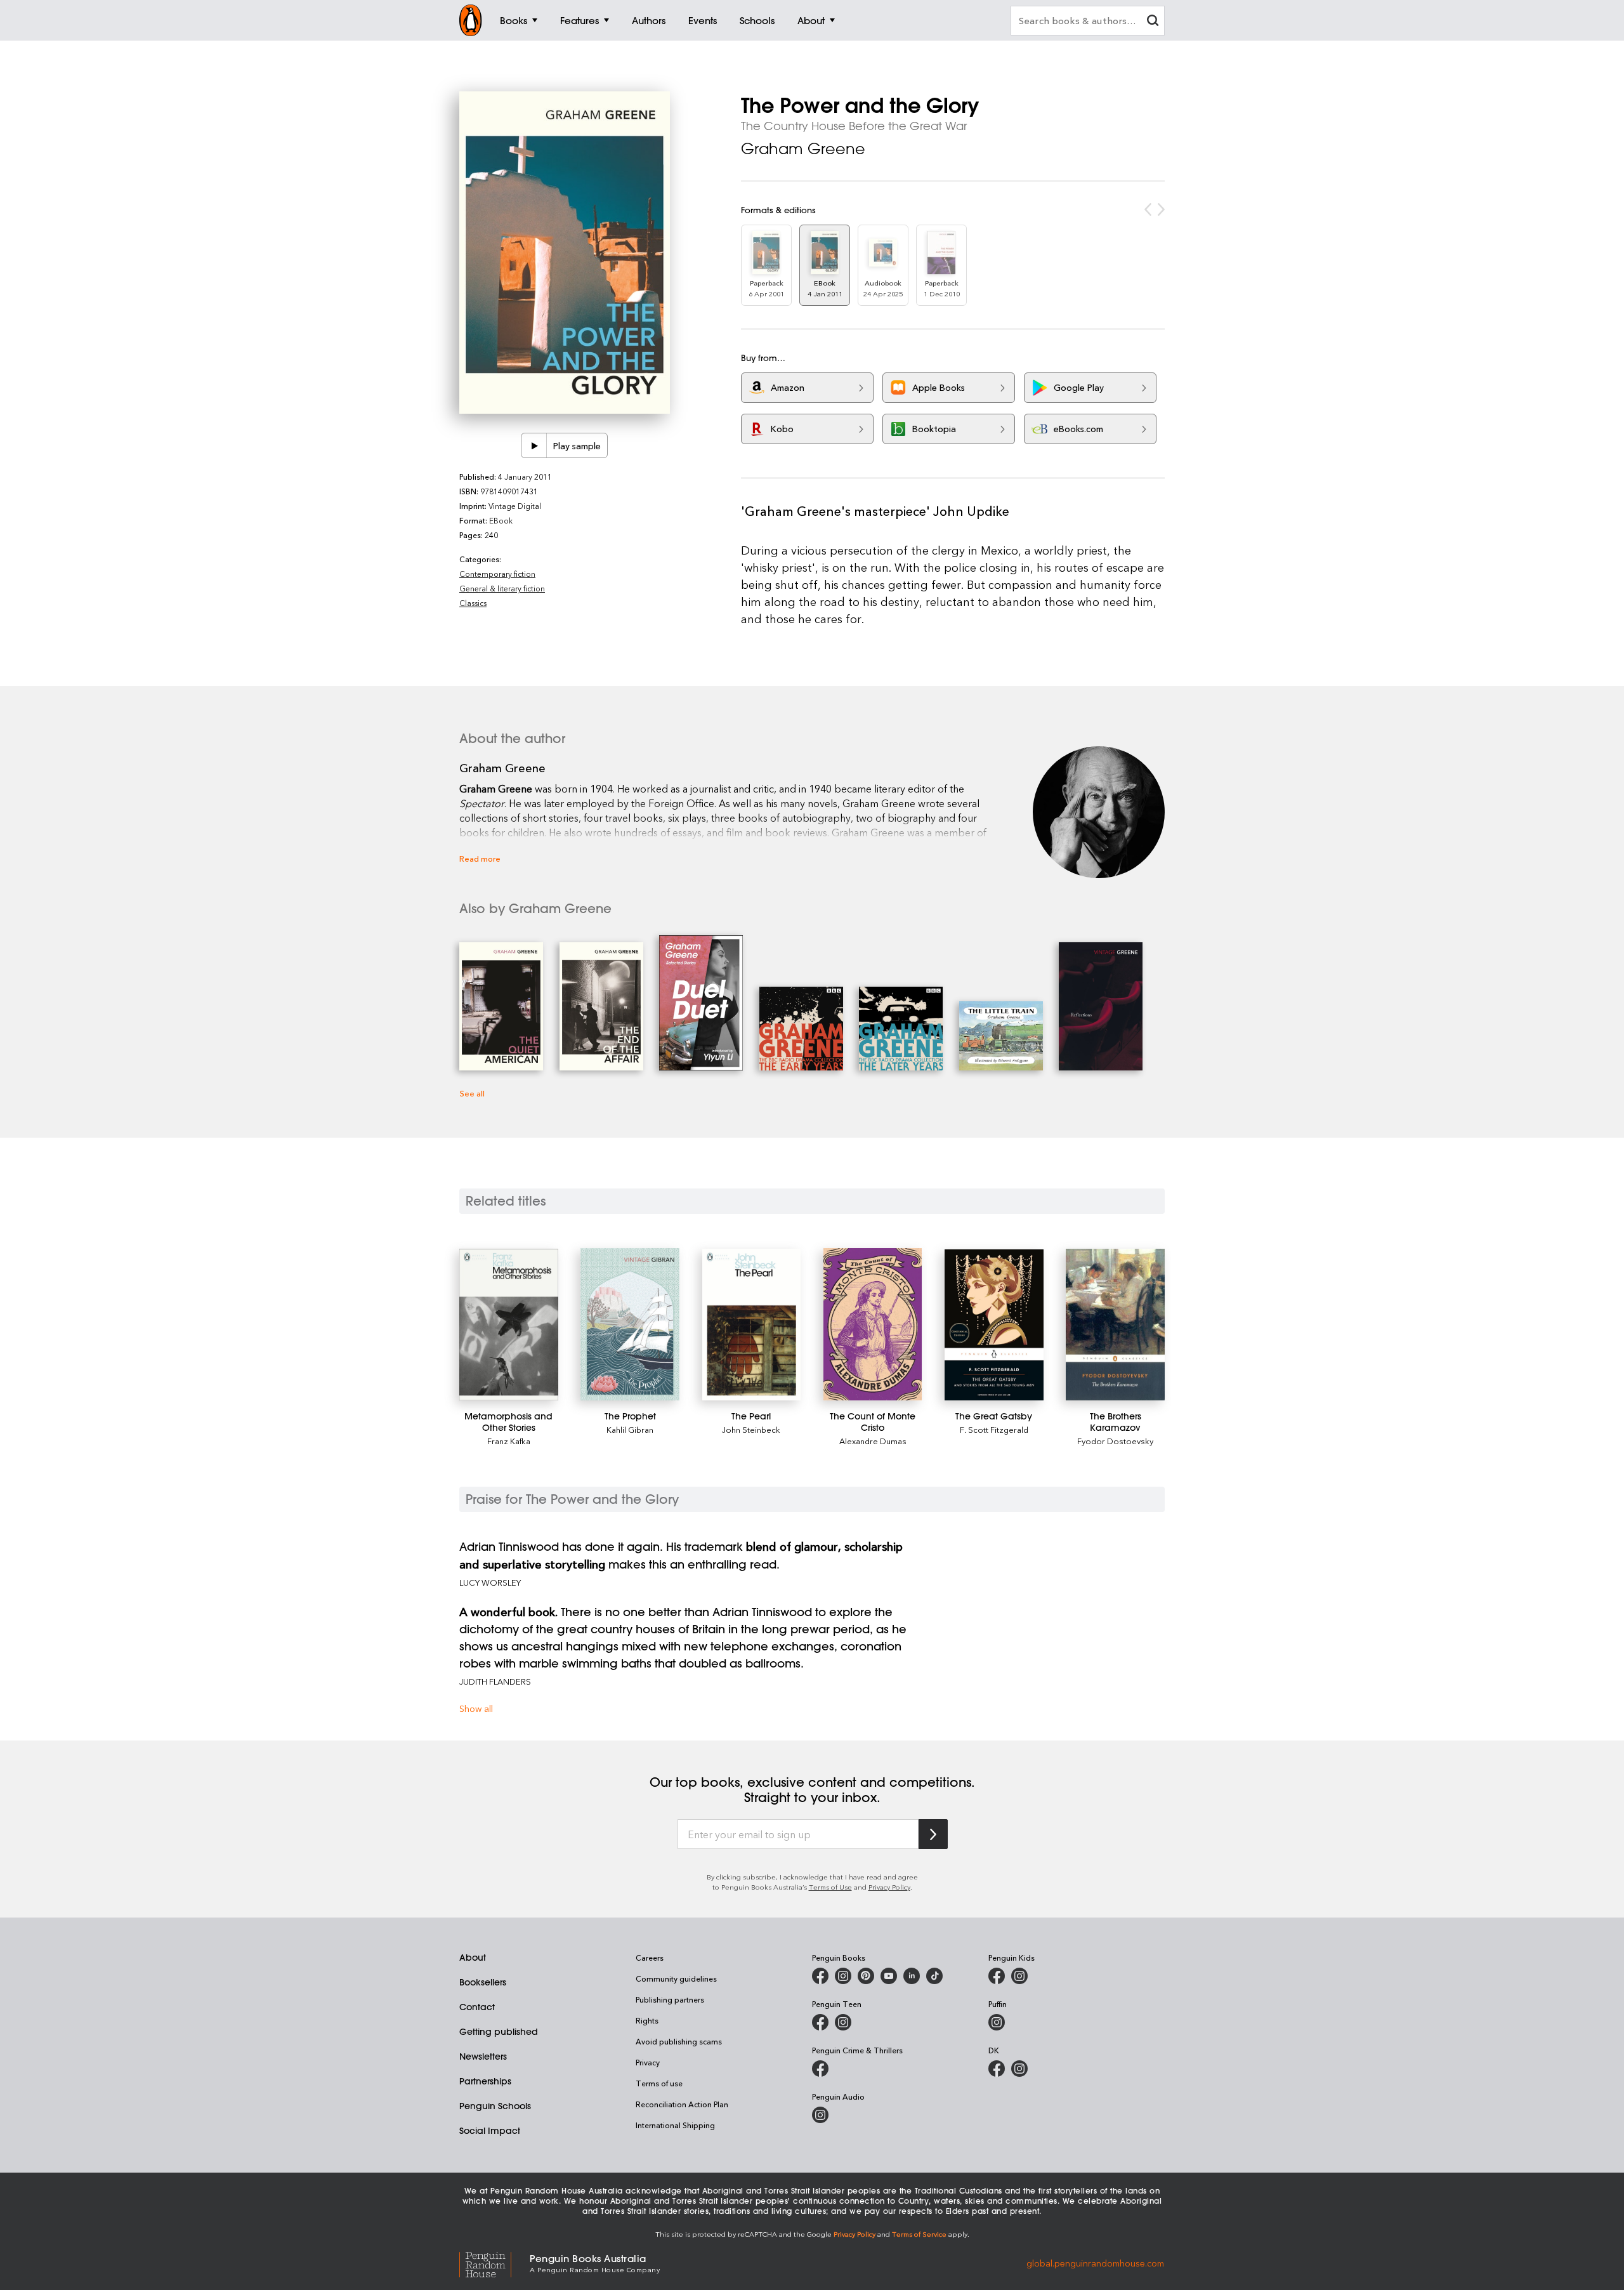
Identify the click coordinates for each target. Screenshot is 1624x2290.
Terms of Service (919, 2234)
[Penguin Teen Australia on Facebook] (820, 2022)
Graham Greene (803, 148)
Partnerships (485, 2081)
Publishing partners (670, 1999)
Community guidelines (676, 1978)
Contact (477, 2007)
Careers (650, 1958)
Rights (647, 2020)
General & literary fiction (502, 588)
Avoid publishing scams (679, 2041)
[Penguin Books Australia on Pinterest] (866, 1976)
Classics (473, 603)
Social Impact (490, 2131)
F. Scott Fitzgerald (994, 1429)
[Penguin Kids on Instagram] (1019, 1976)
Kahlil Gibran (630, 1429)
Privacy (648, 2062)
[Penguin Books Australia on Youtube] (889, 1976)
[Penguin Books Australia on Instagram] (843, 1976)
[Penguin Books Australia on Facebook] (820, 1976)
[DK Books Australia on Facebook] (997, 2069)
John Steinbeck (751, 1429)
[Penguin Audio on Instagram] (820, 2115)
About (473, 1958)
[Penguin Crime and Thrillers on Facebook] (820, 2069)
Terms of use (659, 2083)
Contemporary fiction (497, 574)
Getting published (499, 2032)
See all (472, 1093)
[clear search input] (1153, 22)
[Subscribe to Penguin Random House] (933, 1834)
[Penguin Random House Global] (494, 2263)
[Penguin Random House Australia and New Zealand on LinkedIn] (912, 1976)
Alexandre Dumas (873, 1441)
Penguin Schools (495, 2106)
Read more (480, 858)
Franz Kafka (509, 1441)
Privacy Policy (889, 1887)
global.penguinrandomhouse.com (1095, 2262)
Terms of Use (830, 1887)
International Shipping (675, 2125)
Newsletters (483, 2056)
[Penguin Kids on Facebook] (997, 1976)
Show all (476, 1708)
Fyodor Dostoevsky (1115, 1441)
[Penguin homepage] (471, 20)
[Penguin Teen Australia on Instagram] (843, 2022)
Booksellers (483, 1982)
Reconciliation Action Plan (682, 2104)
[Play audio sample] (534, 445)
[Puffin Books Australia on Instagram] (997, 2022)
